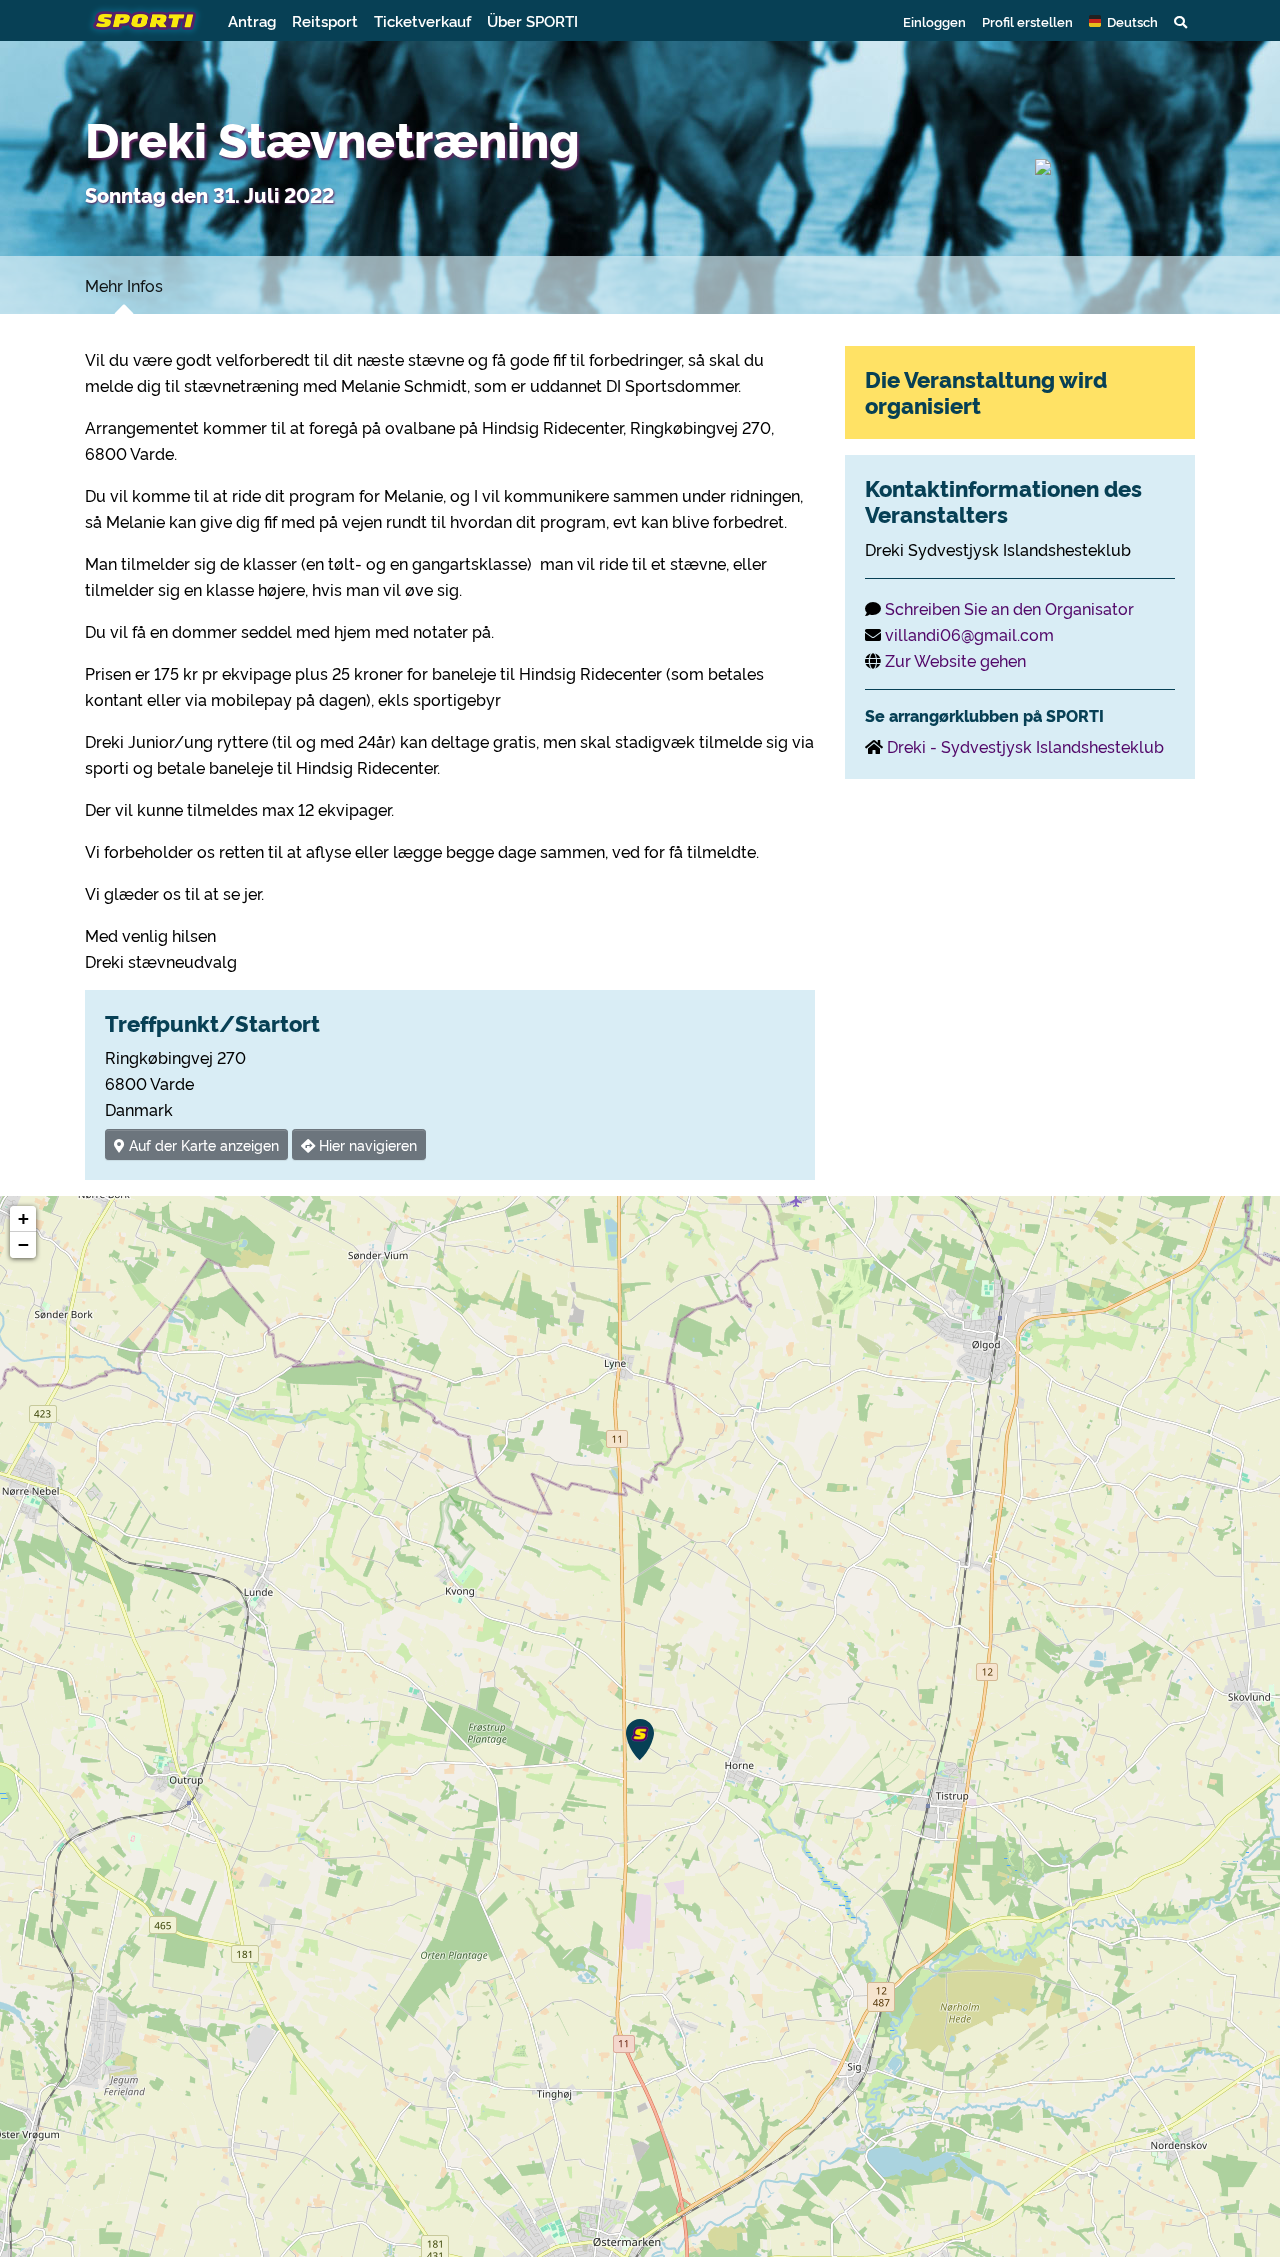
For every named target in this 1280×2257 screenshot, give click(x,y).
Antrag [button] (252, 20)
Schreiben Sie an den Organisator (1009, 608)
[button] (1123, 21)
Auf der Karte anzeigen (202, 1144)
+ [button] (23, 1218)
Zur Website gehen (955, 660)
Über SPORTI (532, 20)
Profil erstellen (1027, 21)
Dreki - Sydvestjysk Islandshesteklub (1025, 746)
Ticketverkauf (422, 20)
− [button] (23, 1244)
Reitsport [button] (325, 20)
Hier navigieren (366, 1144)
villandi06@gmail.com (969, 634)
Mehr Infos (124, 285)
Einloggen (934, 21)
